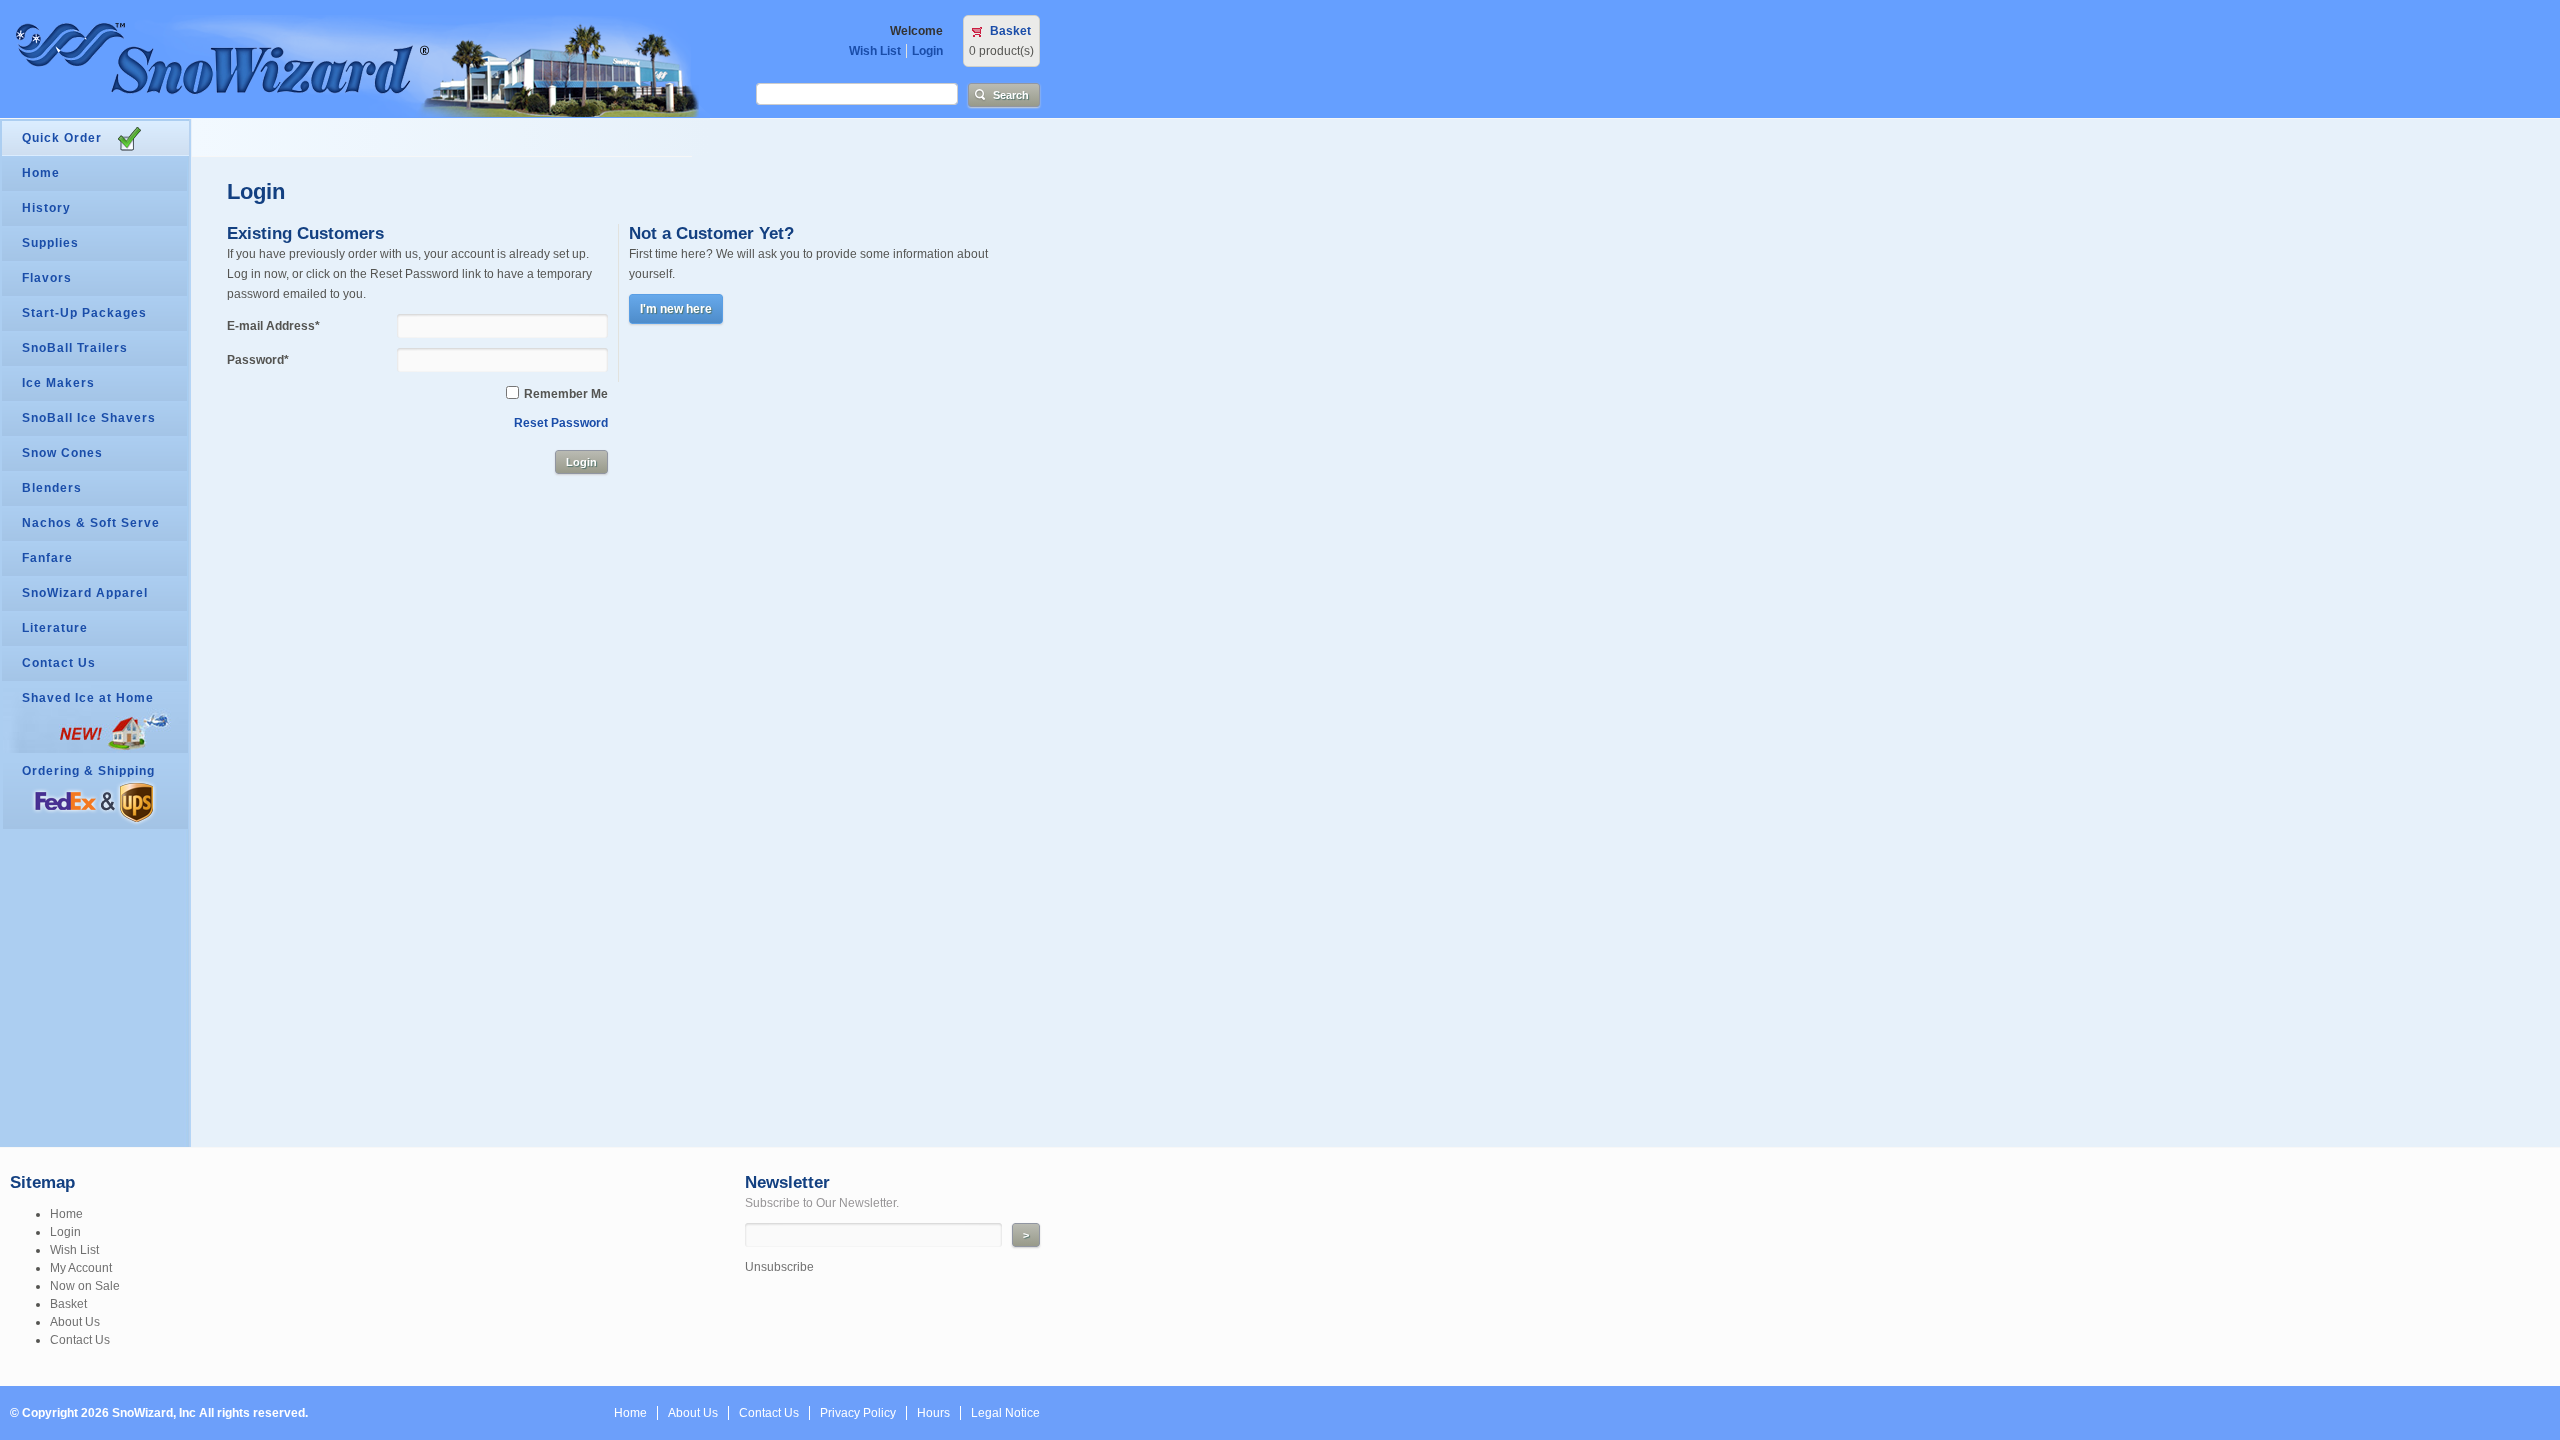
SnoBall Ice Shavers (89, 418)
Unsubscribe (779, 1267)
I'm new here (676, 309)
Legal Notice (1005, 1413)
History (46, 208)
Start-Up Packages (84, 313)
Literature (55, 628)
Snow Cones (62, 453)
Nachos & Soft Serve (91, 523)
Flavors (47, 278)
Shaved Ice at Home (88, 698)
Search (1011, 95)
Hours (933, 1413)
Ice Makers (58, 383)
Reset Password (561, 423)
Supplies (50, 243)
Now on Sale (85, 1286)
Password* (258, 360)
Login (927, 51)
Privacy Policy (858, 1413)
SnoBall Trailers (75, 348)
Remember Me (566, 394)
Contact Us (59, 663)
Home (41, 173)
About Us (75, 1322)
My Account (81, 1268)
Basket (1010, 31)
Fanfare (47, 558)
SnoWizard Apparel (85, 593)
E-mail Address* (273, 326)
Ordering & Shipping (88, 771)
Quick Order (62, 138)
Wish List (875, 51)
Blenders (52, 488)
